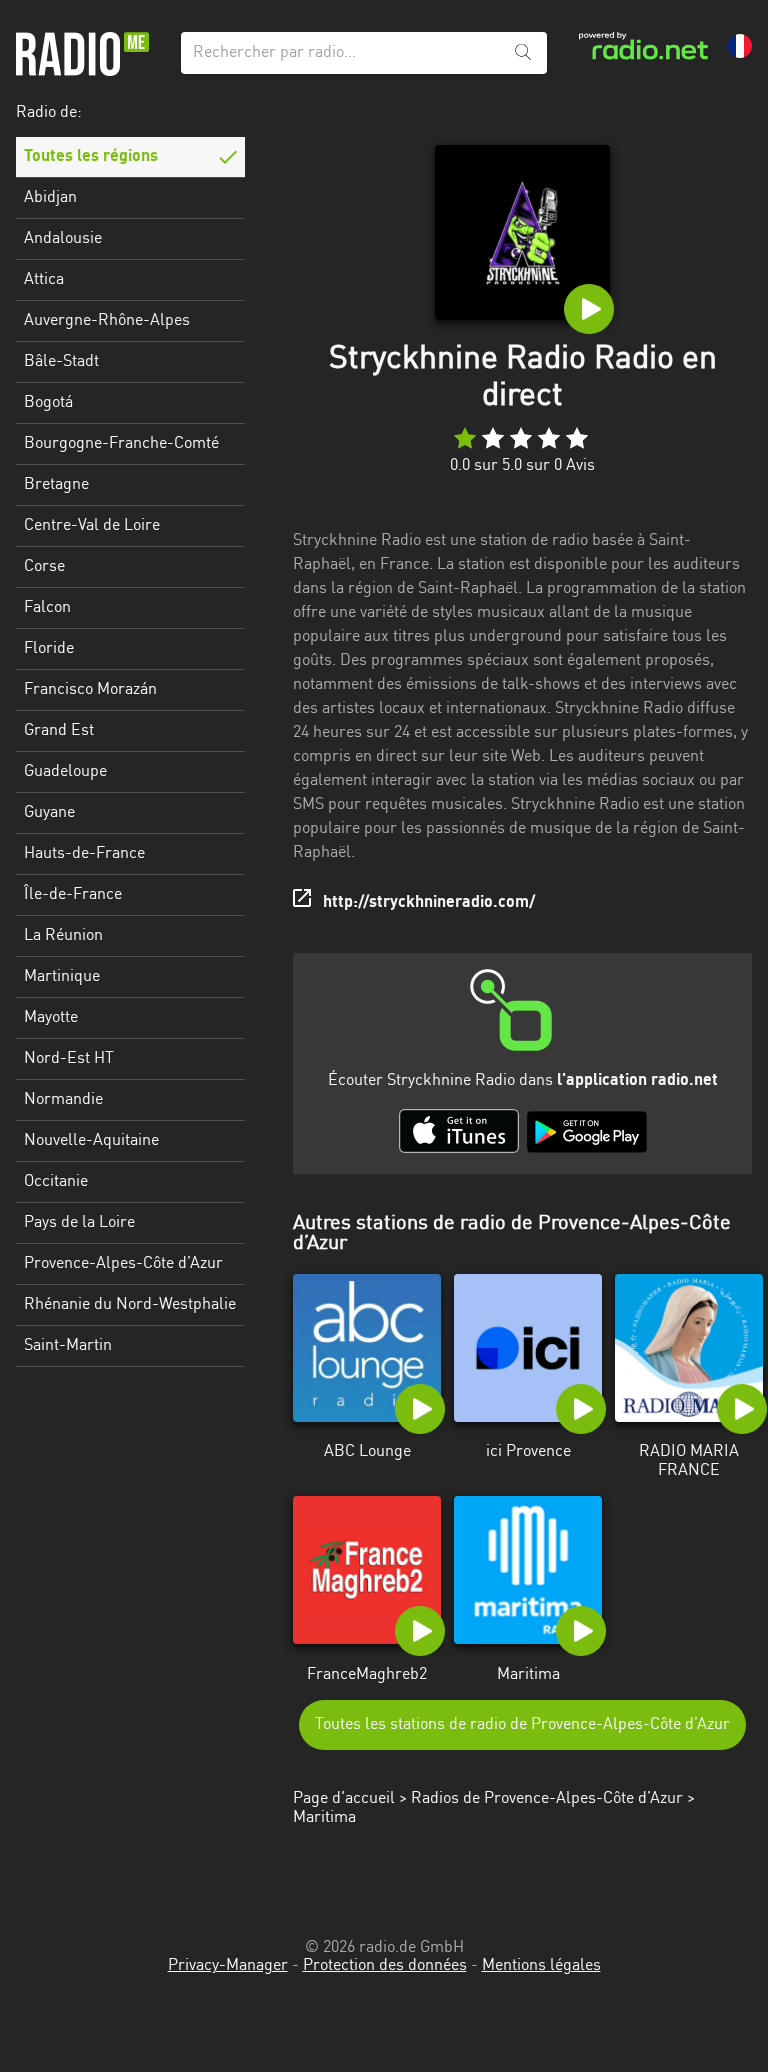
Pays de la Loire (79, 1223)
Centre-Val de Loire (92, 526)
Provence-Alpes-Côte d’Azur (123, 1264)
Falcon (47, 608)
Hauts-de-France (84, 854)
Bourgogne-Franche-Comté (121, 444)
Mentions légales (541, 1966)
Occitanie (56, 1182)
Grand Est (59, 731)
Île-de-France (73, 895)
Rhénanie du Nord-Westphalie (130, 1305)
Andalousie (63, 239)
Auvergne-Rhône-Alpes (107, 321)
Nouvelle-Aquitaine (91, 1141)
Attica (44, 280)
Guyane (49, 813)
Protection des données (385, 1966)
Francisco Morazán (90, 690)
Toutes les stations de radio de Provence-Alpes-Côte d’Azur (522, 1725)
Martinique (62, 977)
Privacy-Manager (228, 1966)
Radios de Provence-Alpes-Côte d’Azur (547, 1799)
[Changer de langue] (740, 46)
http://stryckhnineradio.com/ (429, 903)
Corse (44, 567)
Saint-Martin (68, 1346)
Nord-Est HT (69, 1059)
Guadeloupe (65, 772)
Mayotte (51, 1018)
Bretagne (56, 485)
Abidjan (50, 198)
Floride (49, 649)
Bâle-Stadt (61, 362)
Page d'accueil (344, 1799)
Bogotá (48, 403)
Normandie (63, 1100)
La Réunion (63, 936)
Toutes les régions (91, 157)
